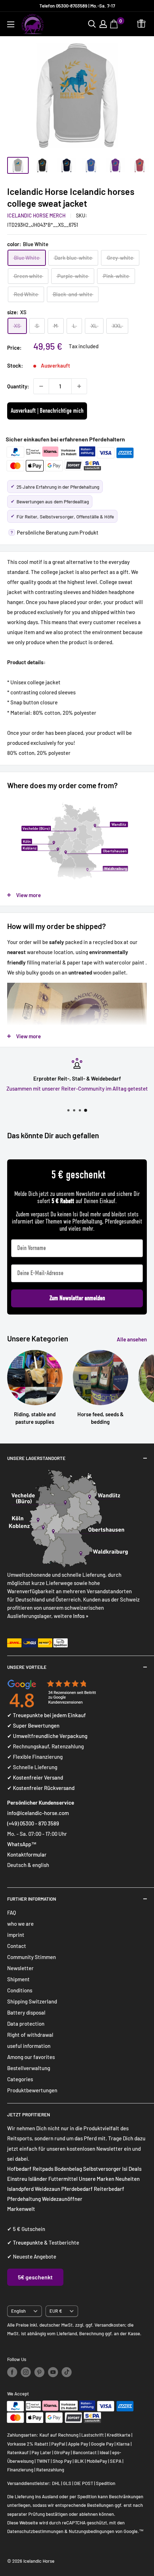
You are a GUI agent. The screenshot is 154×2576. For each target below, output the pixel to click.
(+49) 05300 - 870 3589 (33, 1823)
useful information (29, 2046)
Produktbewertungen (32, 2090)
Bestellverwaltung (29, 2068)
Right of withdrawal (30, 2035)
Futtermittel (63, 2179)
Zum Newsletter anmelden (77, 1298)
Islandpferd (20, 2189)
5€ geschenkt (35, 2277)
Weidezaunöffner (62, 2199)
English (18, 2311)
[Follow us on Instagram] (26, 2372)
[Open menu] (11, 24)
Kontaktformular (27, 1854)
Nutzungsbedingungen (92, 2531)
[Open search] (92, 24)
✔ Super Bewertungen (33, 1725)
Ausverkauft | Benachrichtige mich (47, 411)
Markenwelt (21, 2209)
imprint (16, 1935)
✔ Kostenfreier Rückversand (41, 1788)
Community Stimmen (32, 1957)
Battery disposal (26, 2012)
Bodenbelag (69, 2169)
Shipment (18, 1979)
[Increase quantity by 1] (79, 386)
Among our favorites (31, 2057)
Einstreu (17, 2179)
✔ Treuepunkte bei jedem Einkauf (47, 1715)
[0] (115, 24)
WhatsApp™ (22, 1844)
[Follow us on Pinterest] (39, 2372)
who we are (20, 1924)
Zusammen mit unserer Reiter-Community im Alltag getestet (77, 1088)
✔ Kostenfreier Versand (35, 1777)
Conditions (20, 1990)
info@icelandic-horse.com (38, 1813)
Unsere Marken (97, 2179)
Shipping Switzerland (32, 2001)
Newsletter (20, 1968)
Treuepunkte (28, 2242)
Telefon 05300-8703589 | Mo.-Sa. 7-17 (77, 6)
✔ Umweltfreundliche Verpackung (47, 1736)
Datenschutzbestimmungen (35, 2531)
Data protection (26, 2024)
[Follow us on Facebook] (12, 2372)
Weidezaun (48, 2189)
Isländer (38, 2179)
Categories (20, 2079)
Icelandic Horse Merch (36, 216)
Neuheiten (127, 2179)
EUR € (56, 2311)
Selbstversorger (102, 2169)
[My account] (103, 24)
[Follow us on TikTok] (67, 2372)
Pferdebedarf (78, 2189)
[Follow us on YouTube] (53, 2372)
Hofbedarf (19, 2169)
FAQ (12, 1912)
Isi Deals (132, 2169)
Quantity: (18, 386)
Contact (17, 1946)
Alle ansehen (132, 1339)
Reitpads (43, 2169)
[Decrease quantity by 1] (41, 386)
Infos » (81, 1616)
